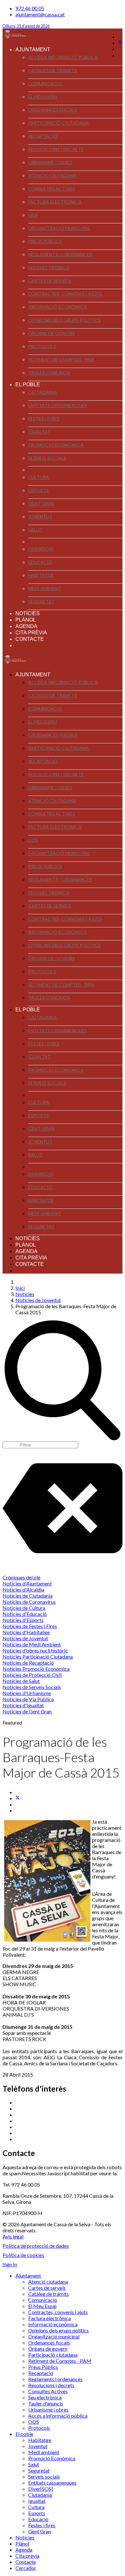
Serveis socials (47, 458)
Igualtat (39, 432)
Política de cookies (23, 2255)
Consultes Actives (52, 189)
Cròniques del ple (21, 1577)
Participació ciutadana (58, 123)
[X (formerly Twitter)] (18, 1798)
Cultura (39, 477)
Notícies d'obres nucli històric (35, 1650)
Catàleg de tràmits (53, 70)
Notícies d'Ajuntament (27, 1583)
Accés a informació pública (63, 57)
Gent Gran (41, 503)
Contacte (30, 639)
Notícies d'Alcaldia (23, 1589)
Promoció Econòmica (56, 445)
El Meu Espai (43, 97)
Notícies (28, 613)
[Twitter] (120, 43)
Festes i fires (44, 418)
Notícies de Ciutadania (28, 1596)
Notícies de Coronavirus (29, 1602)
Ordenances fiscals (53, 110)
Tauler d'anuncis (49, 373)
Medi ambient (45, 588)
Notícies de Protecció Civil (32, 1675)
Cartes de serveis (50, 281)
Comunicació (45, 84)
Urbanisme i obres (50, 162)
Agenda (26, 626)
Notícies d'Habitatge (26, 1632)
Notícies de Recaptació (28, 1663)
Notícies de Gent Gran (27, 1711)
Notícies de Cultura (24, 1608)
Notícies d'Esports (23, 1620)
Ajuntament (33, 50)
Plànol (26, 620)
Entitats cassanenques (58, 405)
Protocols (42, 346)
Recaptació (43, 136)
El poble (28, 385)
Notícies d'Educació (25, 1614)
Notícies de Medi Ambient (32, 1644)
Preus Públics (45, 241)
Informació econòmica (58, 307)
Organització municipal (59, 228)
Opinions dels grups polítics (64, 320)
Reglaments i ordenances (60, 254)
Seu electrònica (49, 268)
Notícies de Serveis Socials (32, 1687)
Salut (35, 530)
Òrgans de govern (51, 333)
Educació (40, 562)
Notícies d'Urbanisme (27, 1693)
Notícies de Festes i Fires (30, 1626)
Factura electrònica (55, 202)
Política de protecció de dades (36, 2246)
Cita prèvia (31, 633)
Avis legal (13, 2236)
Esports (38, 490)
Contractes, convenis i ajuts (65, 294)
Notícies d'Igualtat (23, 1705)
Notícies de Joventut (25, 1638)
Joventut (40, 517)
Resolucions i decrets (56, 149)
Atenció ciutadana (52, 176)
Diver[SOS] (41, 549)
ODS (33, 215)
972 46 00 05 (30, 8)
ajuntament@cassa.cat (40, 14)
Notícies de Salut (21, 1681)
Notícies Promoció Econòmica (36, 1669)
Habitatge (41, 575)
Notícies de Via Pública (28, 1699)
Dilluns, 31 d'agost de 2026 (26, 26)
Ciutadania (42, 392)
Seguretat (41, 602)
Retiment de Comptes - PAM (61, 360)
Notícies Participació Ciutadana (38, 1656)
